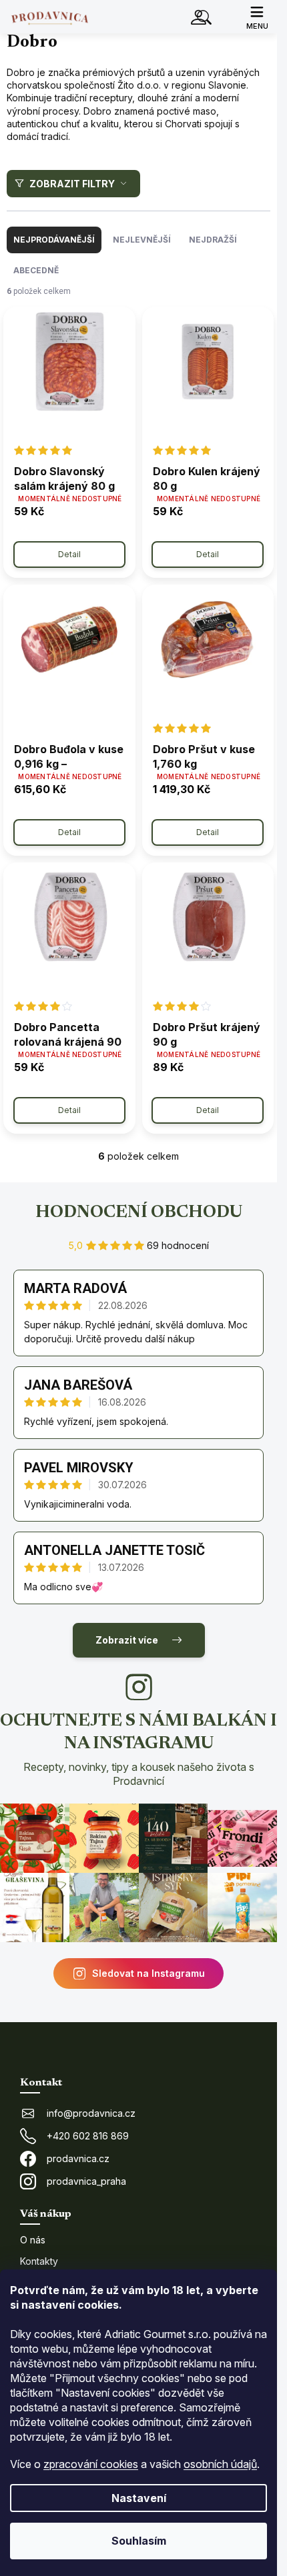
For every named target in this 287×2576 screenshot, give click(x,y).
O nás (33, 2240)
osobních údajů (220, 2464)
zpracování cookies (91, 2464)
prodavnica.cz (78, 2158)
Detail (69, 554)
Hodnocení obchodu (139, 1213)
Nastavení (139, 2498)
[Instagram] (139, 1687)
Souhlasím (139, 2541)
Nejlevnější (142, 240)
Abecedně (36, 270)
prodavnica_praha (86, 2181)
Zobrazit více (127, 1640)
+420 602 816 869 (88, 2136)
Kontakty (39, 2261)
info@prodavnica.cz (91, 2113)
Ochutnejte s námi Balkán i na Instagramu (138, 1750)
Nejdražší (213, 240)
